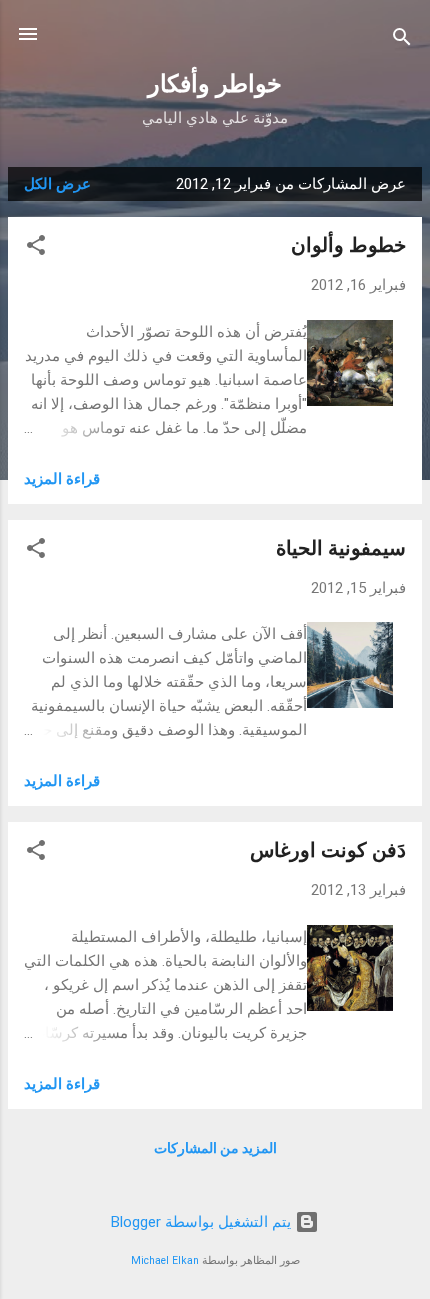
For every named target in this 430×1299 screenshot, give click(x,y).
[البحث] (402, 40)
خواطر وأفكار (215, 84)
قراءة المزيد (62, 479)
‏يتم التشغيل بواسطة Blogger (203, 1222)
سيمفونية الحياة (341, 548)
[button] (36, 248)
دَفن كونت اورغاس (328, 850)
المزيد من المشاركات (215, 1148)
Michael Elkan (165, 1260)
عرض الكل (57, 184)
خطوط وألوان (348, 245)
